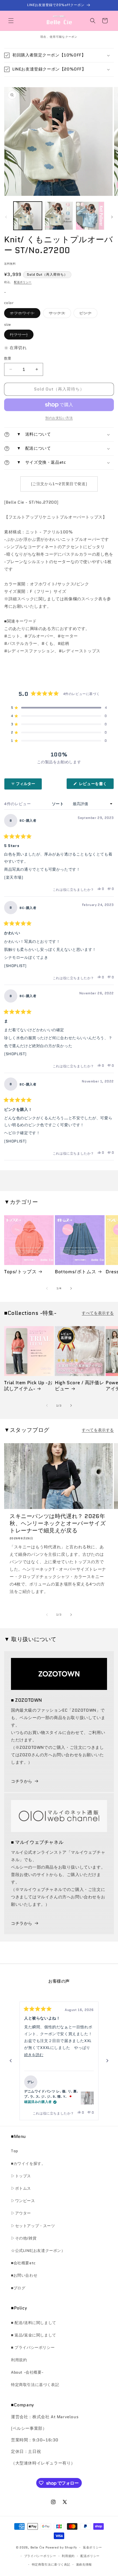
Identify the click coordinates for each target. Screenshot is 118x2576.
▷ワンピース (23, 2201)
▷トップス (21, 2176)
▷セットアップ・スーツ (33, 2226)
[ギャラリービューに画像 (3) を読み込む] (90, 216)
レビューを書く (95, 785)
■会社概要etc (23, 2263)
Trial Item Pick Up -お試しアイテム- (28, 1386)
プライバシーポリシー (40, 2556)
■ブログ (18, 2288)
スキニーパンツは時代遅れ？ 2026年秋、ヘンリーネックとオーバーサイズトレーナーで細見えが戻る (58, 1523)
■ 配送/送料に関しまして (34, 2323)
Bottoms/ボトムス (75, 1272)
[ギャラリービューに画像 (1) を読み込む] (28, 216)
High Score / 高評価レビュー (79, 1386)
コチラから (22, 1781)
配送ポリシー (23, 282)
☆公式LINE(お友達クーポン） (38, 2251)
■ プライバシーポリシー (33, 2347)
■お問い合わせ (24, 2275)
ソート (58, 804)
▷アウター (21, 2213)
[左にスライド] (6, 217)
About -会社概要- (27, 2372)
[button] (11, 21)
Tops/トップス (20, 1272)
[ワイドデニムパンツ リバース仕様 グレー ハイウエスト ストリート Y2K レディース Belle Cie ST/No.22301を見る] (87, 2098)
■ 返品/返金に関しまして (34, 2335)
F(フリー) (21, 336)
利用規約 (19, 2360)
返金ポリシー (92, 2547)
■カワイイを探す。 (28, 2164)
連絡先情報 (84, 2564)
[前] (11, 2061)
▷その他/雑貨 (24, 2238)
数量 (8, 358)
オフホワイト (24, 314)
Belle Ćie (37, 2547)
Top (15, 2151)
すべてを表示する (98, 1313)
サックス (59, 314)
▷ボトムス (21, 2188)
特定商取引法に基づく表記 (35, 2385)
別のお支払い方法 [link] (59, 418)
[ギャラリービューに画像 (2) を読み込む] (59, 216)
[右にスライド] (112, 217)
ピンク (87, 314)
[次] (107, 2061)
